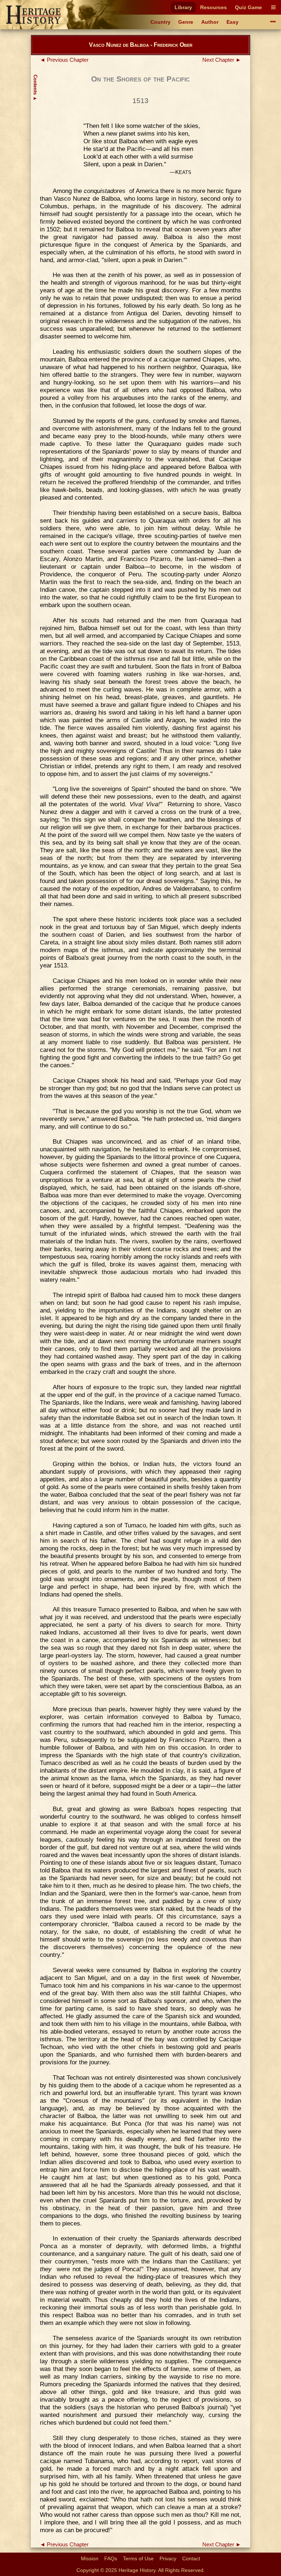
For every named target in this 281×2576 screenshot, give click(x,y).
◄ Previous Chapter (64, 60)
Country (160, 22)
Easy (233, 22)
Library (183, 7)
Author (210, 22)
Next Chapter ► (222, 60)
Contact (191, 2558)
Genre (186, 22)
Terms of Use (138, 2558)
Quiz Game (248, 7)
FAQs (111, 2558)
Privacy (168, 2558)
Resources (213, 7)
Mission (90, 2558)
